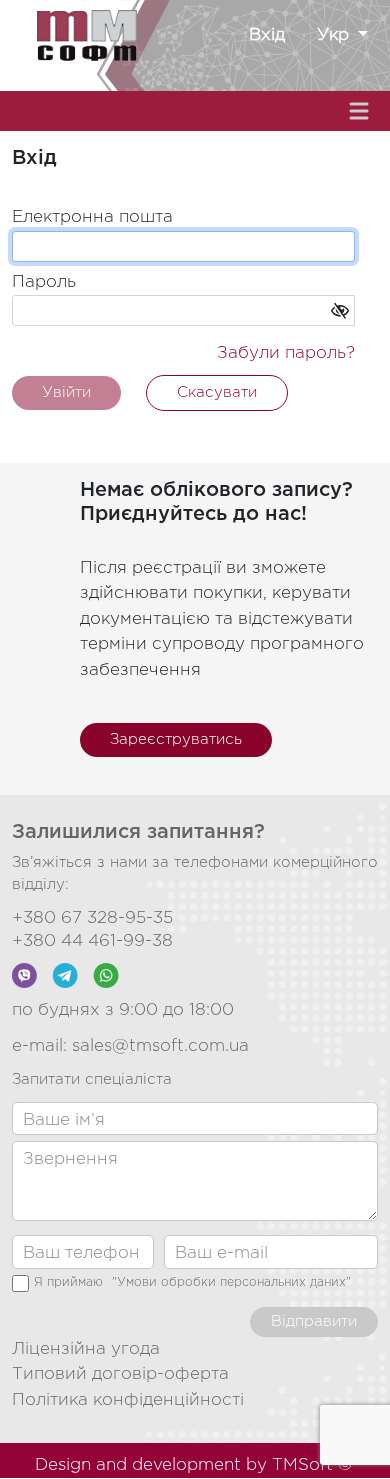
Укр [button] (335, 35)
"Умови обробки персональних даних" (231, 1282)
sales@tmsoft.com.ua (160, 1046)
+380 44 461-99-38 (92, 941)
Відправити (314, 1321)
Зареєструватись (176, 739)
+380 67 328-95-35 (92, 918)
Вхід (267, 35)
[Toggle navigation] (361, 111)
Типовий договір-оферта (120, 1374)
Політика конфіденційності (128, 1400)
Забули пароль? (286, 353)
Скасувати (217, 392)
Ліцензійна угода (86, 1349)
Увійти (66, 392)
